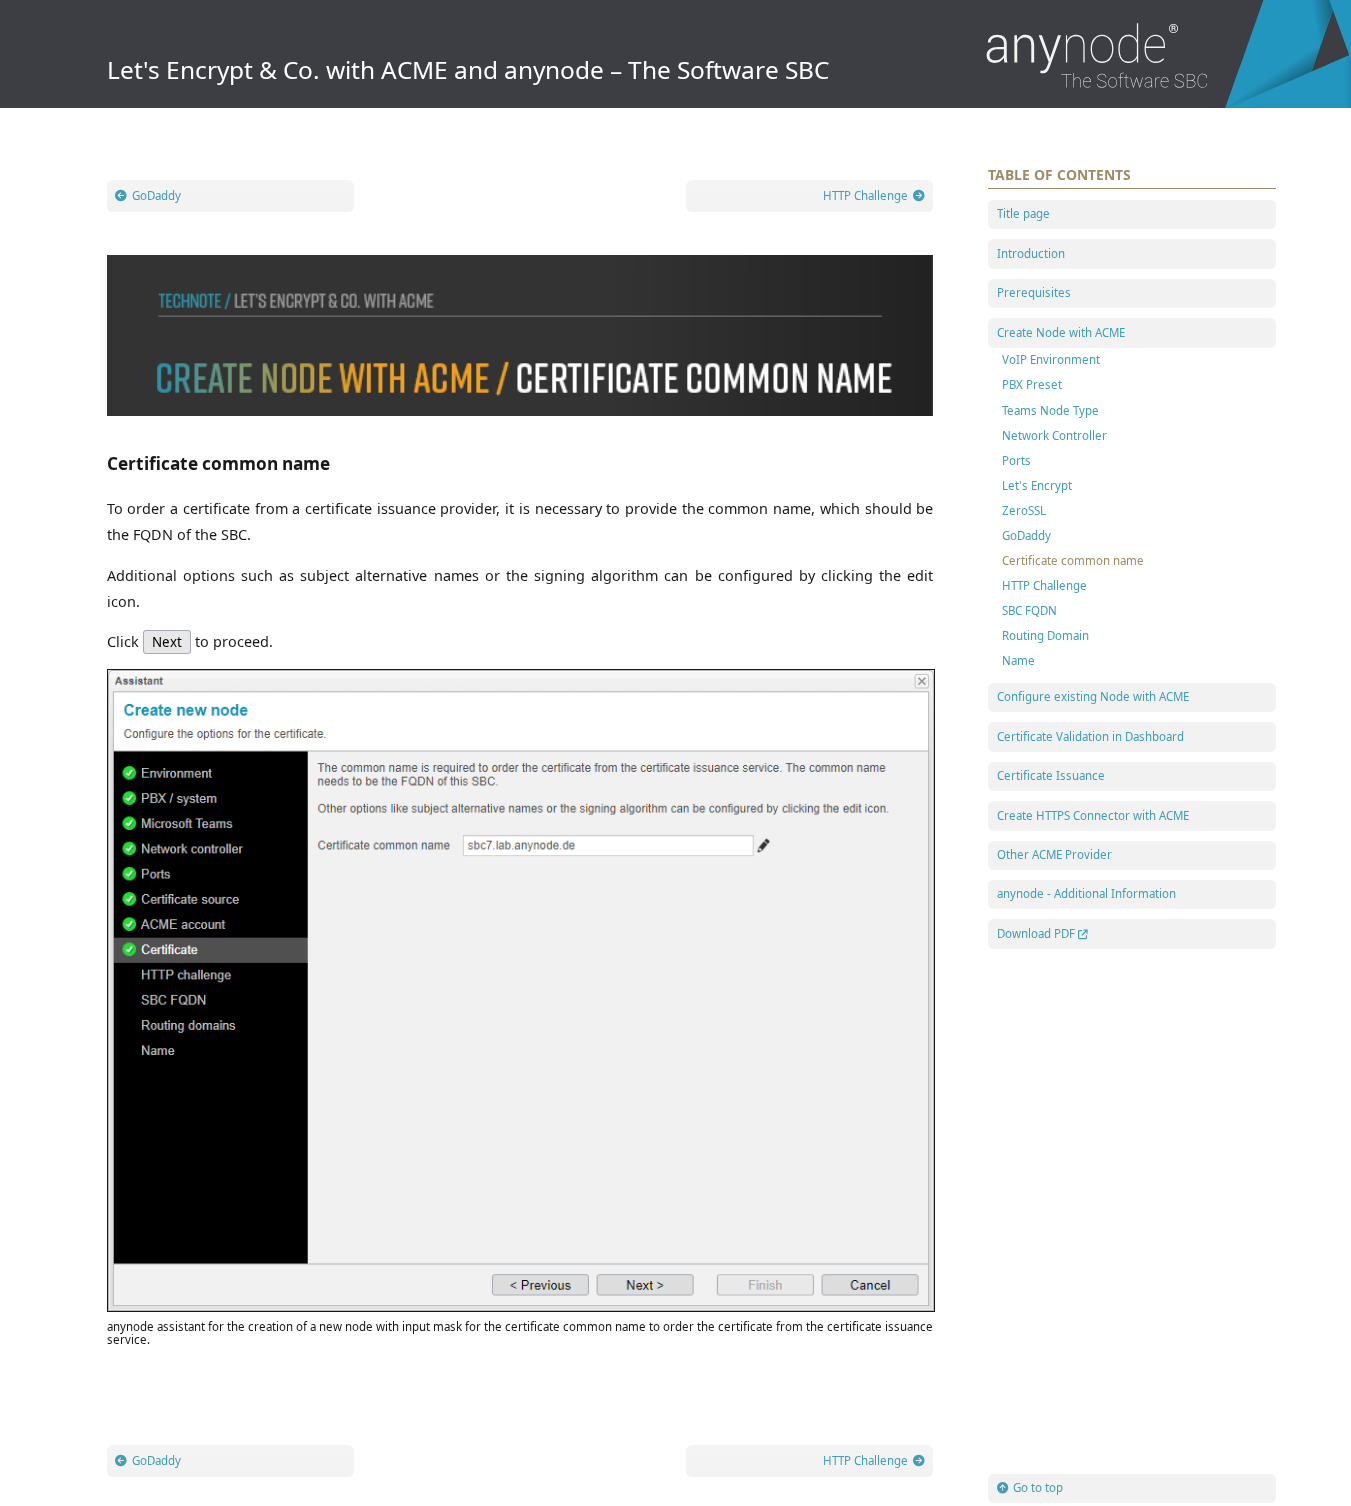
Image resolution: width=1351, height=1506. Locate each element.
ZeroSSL (1024, 510)
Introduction (1031, 253)
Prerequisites (1034, 292)
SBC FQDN (1029, 610)
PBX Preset (1032, 384)
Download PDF (1036, 933)
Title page (1023, 213)
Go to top (1038, 1487)
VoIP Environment (1051, 359)
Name (1018, 660)
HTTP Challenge (1044, 585)
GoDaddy (1026, 535)
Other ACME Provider (1054, 854)
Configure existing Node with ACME (1093, 696)
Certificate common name (1073, 560)
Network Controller (1054, 435)
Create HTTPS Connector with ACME (1093, 815)
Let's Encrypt (1037, 485)
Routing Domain (1045, 635)
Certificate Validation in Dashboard (1090, 736)
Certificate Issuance (1051, 775)
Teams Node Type (1050, 410)
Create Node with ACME (1061, 332)
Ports (1016, 460)
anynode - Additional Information (1086, 893)
